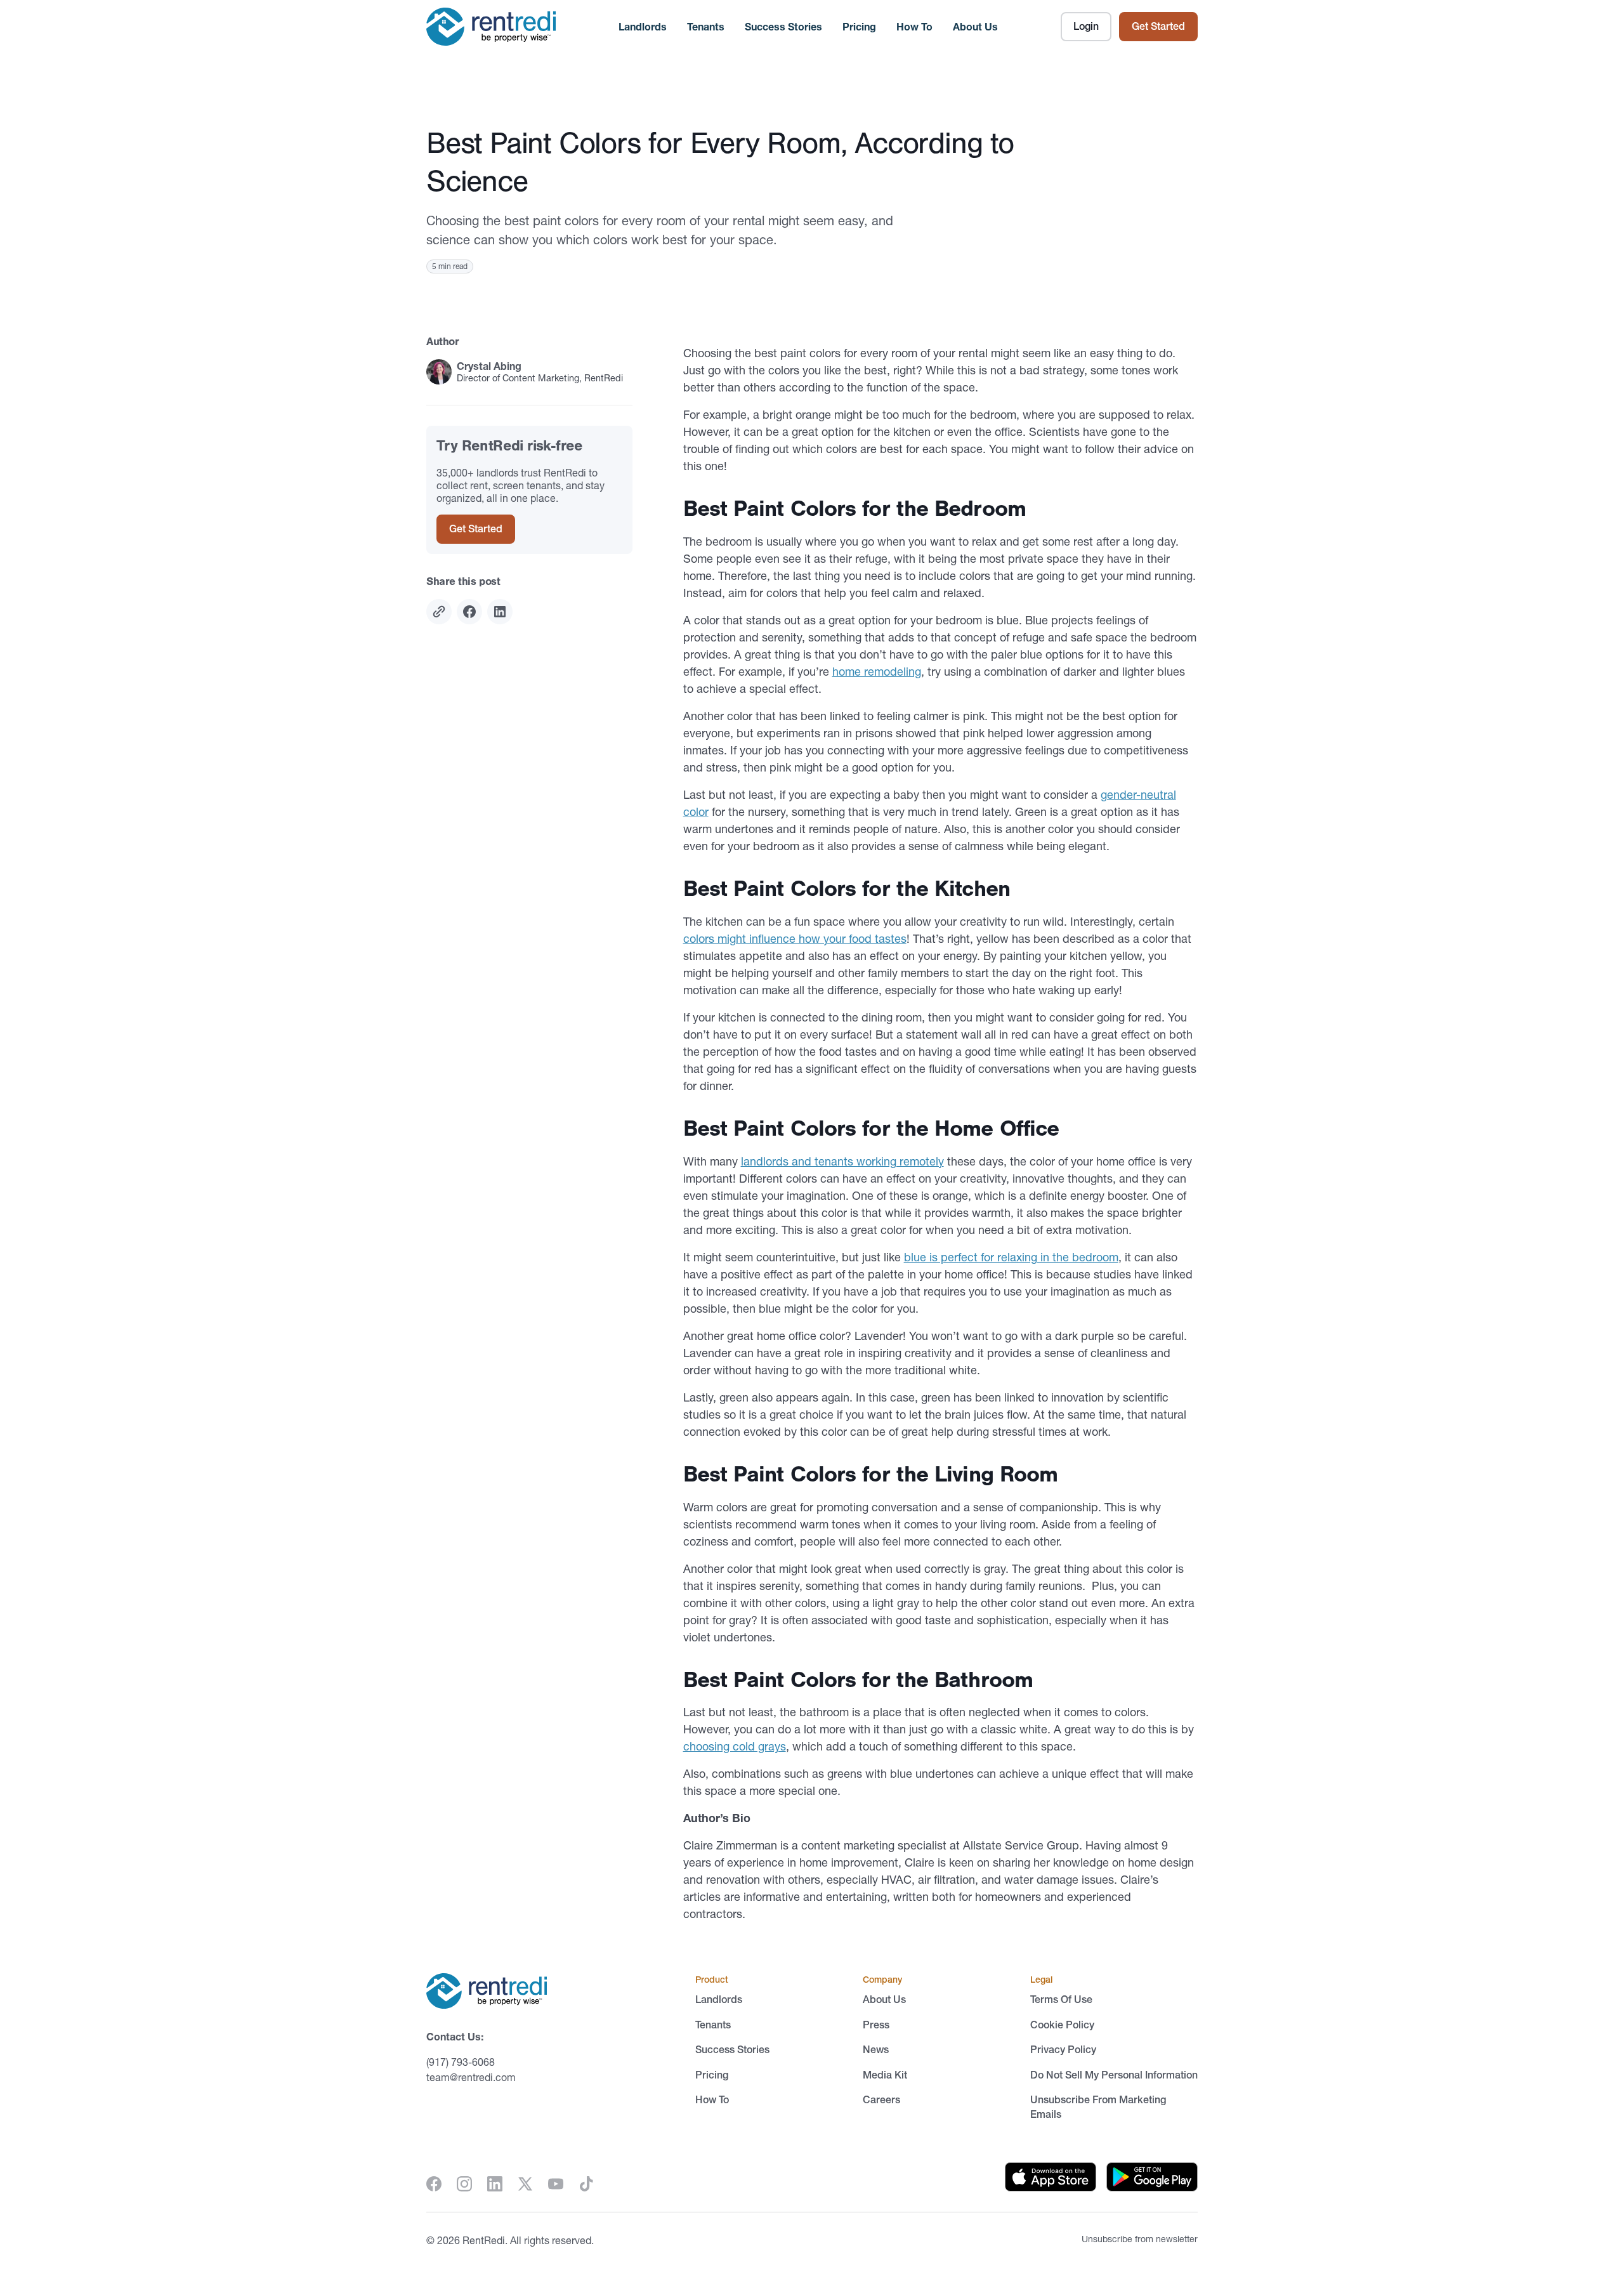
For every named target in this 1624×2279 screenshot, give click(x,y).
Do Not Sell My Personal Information (1114, 2075)
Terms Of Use (1061, 1999)
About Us (975, 27)
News (876, 2049)
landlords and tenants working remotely (842, 1161)
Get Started (1158, 26)
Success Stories (783, 27)
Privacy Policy (1063, 2049)
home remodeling (877, 672)
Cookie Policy (1062, 2025)
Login (1086, 26)
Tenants (706, 27)
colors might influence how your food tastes (795, 939)
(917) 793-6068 (461, 2062)
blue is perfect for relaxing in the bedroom (1011, 1257)
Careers (881, 2099)
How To (914, 27)
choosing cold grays (735, 1746)
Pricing (859, 27)
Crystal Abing (489, 366)
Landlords (643, 27)
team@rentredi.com (471, 2077)
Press (876, 2025)
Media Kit (885, 2075)
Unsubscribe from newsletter (1140, 2239)
